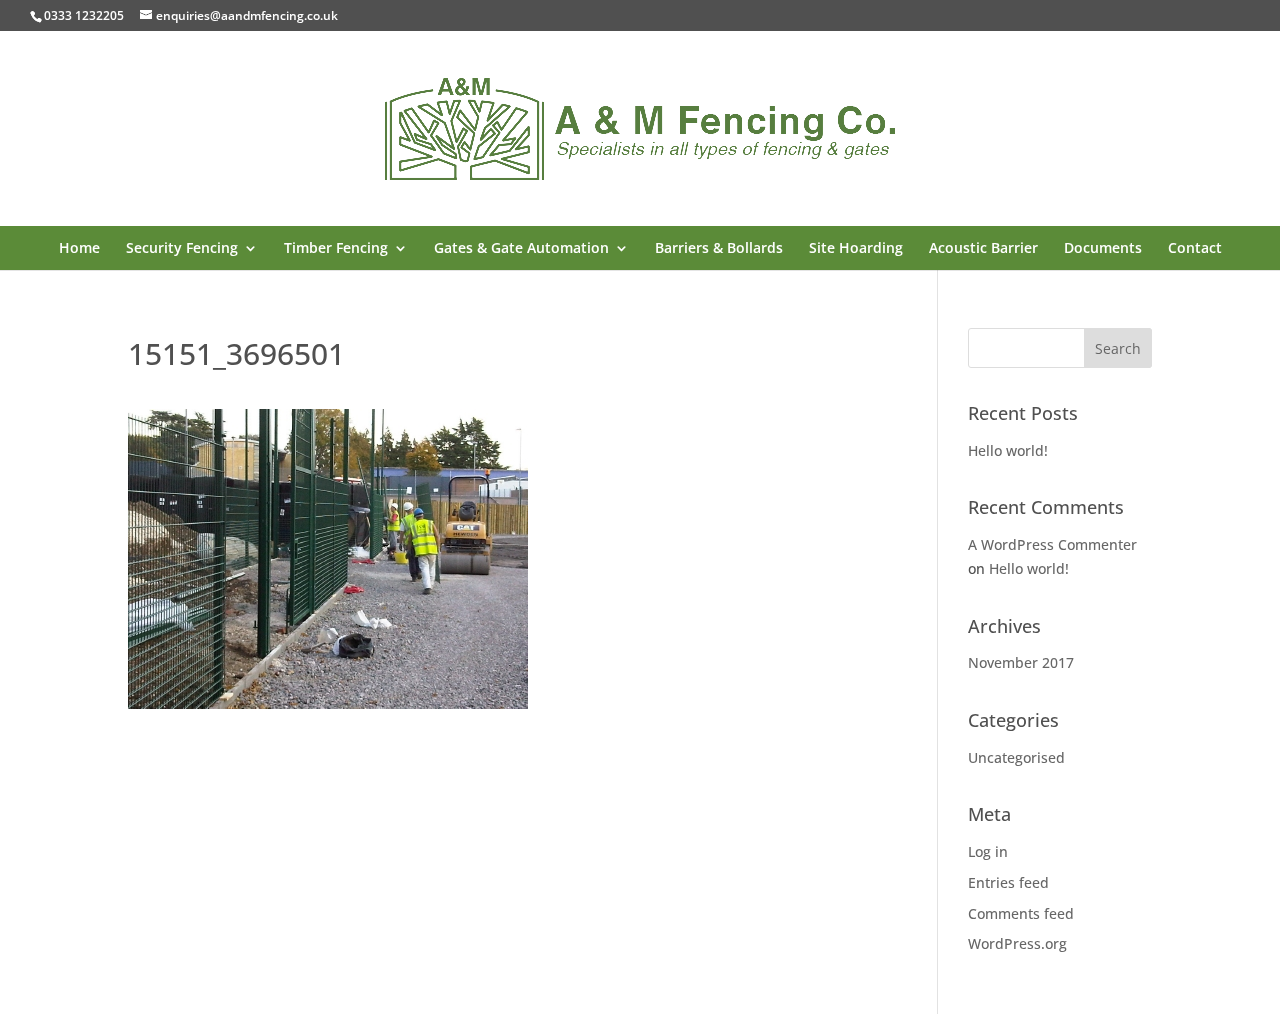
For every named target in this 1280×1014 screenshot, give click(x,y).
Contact (1195, 249)
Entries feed (1008, 882)
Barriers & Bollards (719, 249)
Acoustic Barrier (983, 249)
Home (79, 249)
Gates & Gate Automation (521, 249)
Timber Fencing (336, 249)
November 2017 (1021, 662)
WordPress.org (1017, 943)
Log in (988, 851)
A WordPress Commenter (1052, 544)
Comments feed (1021, 913)
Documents (1103, 249)
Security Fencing (182, 249)
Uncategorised (1016, 757)
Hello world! (1008, 450)
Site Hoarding (856, 249)
